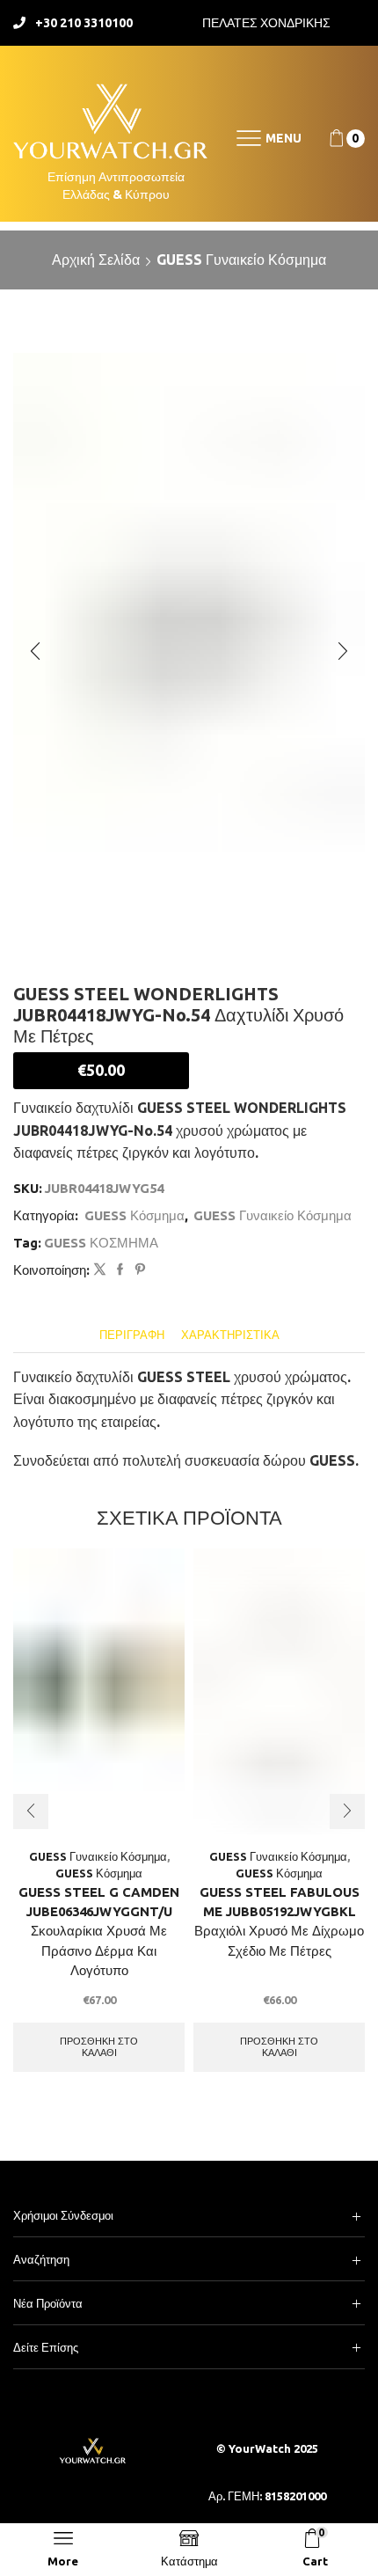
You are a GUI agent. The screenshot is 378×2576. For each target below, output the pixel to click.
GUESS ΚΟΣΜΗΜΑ (101, 1243)
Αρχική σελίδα (96, 260)
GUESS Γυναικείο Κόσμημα (241, 260)
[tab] (132, 1335)
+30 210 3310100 (84, 23)
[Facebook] (120, 1270)
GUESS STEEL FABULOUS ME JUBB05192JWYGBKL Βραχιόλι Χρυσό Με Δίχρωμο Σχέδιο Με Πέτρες (279, 1921)
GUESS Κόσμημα (134, 1215)
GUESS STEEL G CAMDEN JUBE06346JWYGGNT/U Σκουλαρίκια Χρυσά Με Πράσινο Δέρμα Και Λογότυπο (99, 1931)
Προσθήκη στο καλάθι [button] (99, 2047)
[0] (331, 139)
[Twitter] (100, 1270)
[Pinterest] (138, 1270)
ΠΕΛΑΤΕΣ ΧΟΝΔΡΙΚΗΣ (266, 23)
